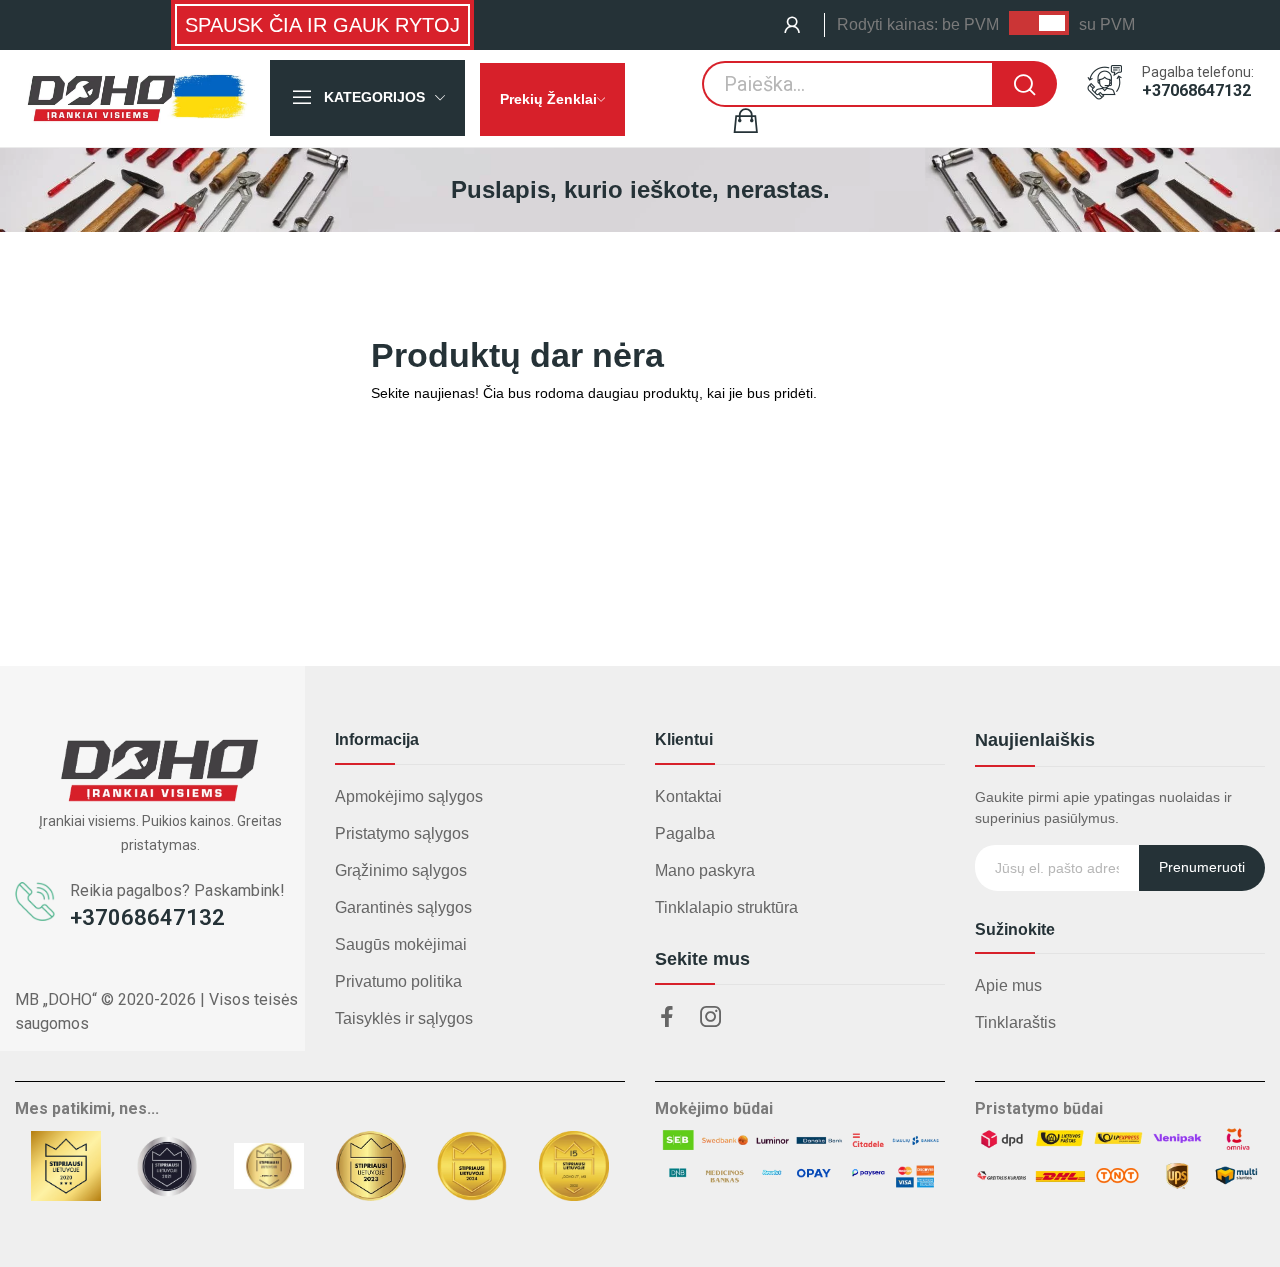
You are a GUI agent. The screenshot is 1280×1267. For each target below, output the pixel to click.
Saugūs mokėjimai (401, 944)
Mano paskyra (705, 870)
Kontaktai (688, 796)
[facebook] (667, 1018)
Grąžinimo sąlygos (401, 870)
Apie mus (1008, 985)
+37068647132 (1196, 91)
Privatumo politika (398, 981)
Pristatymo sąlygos (402, 833)
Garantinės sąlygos (403, 907)
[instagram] (711, 1018)
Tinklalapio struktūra (726, 907)
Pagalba (685, 833)
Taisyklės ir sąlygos (404, 1018)
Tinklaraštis (1015, 1022)
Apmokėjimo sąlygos (409, 796)
